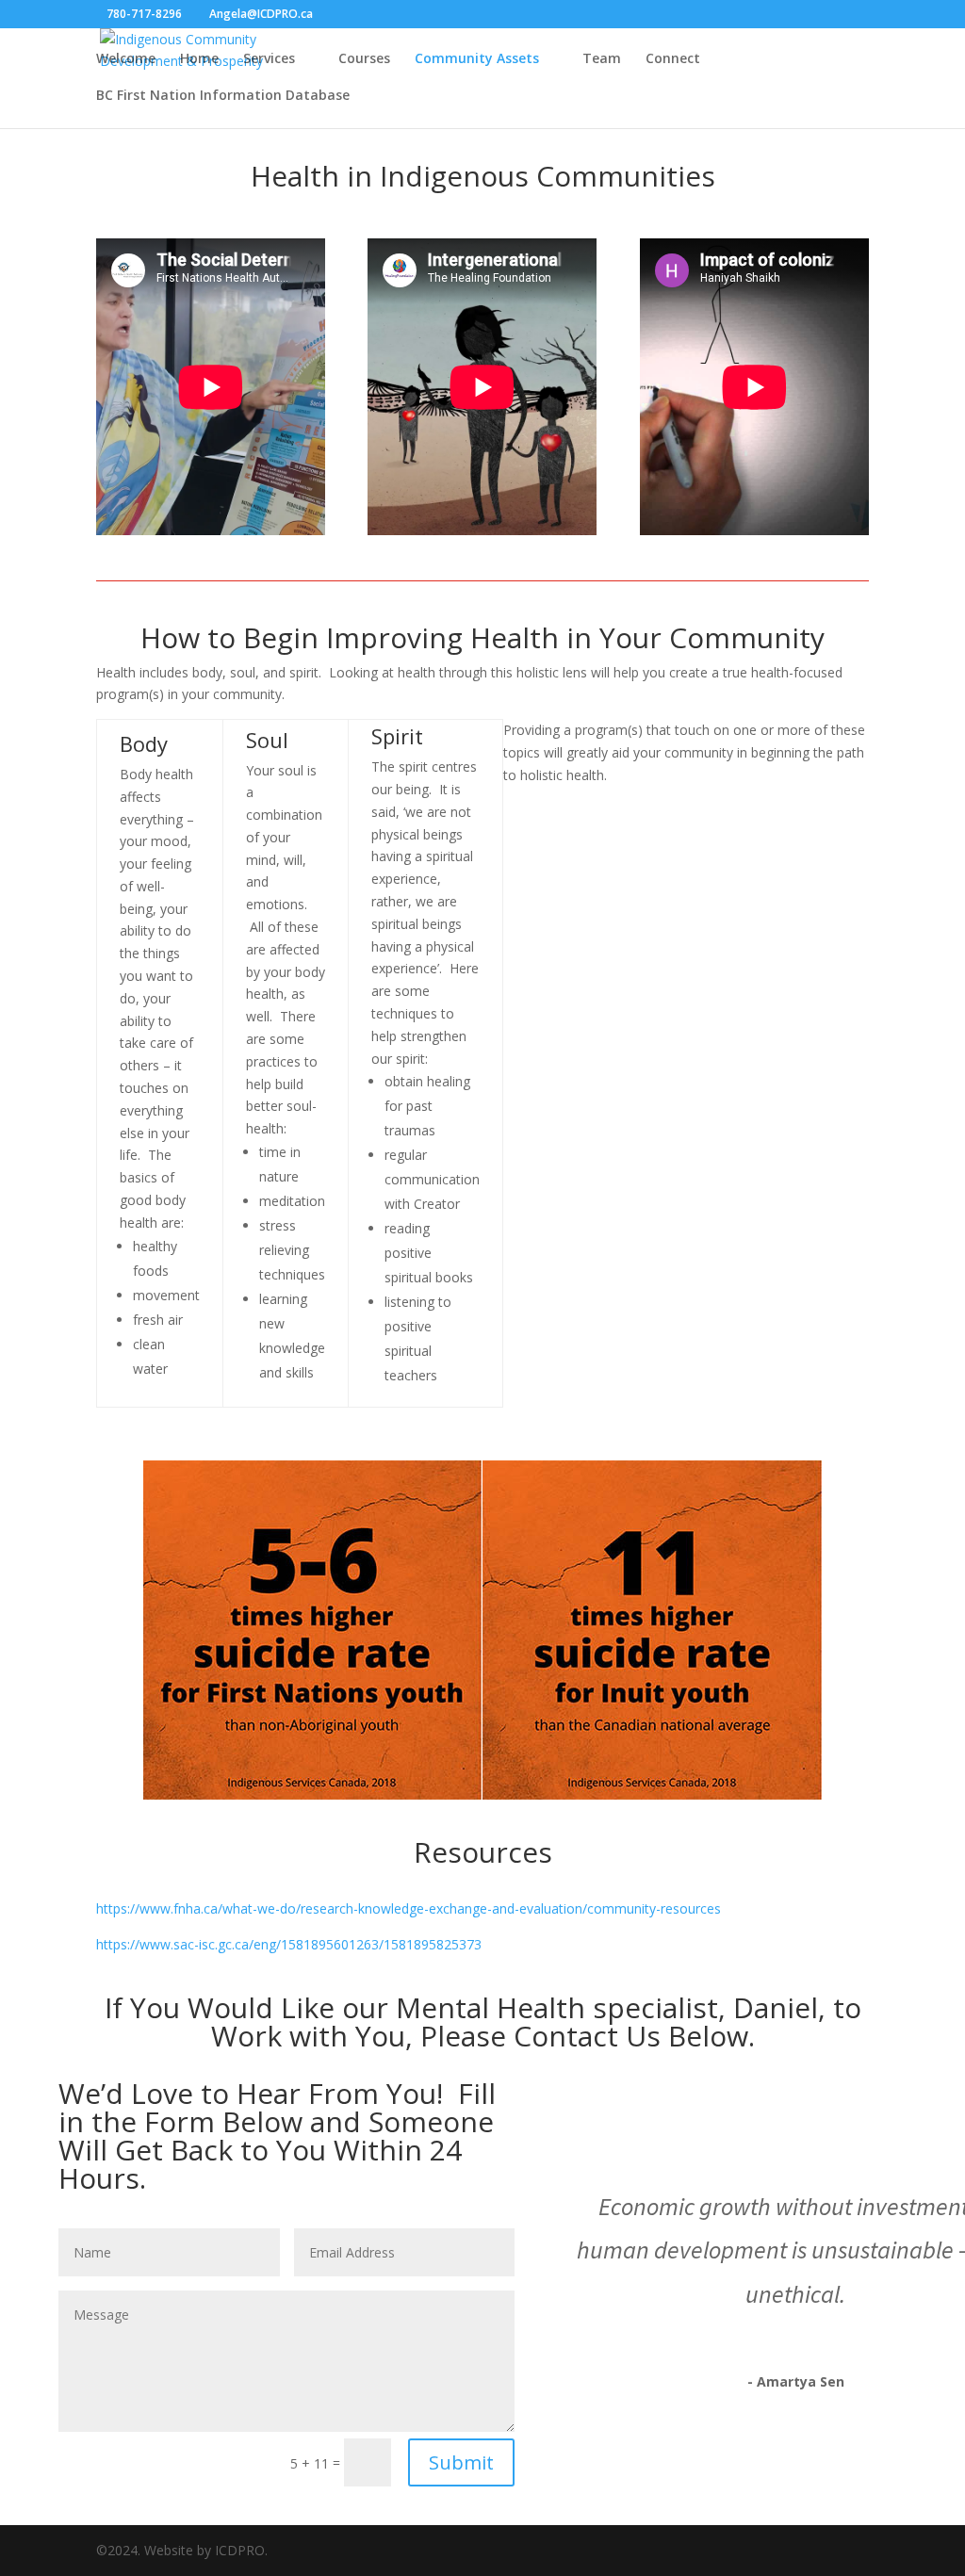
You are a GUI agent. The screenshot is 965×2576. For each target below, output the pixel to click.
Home (199, 59)
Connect (673, 59)
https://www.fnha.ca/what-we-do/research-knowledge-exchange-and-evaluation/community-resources (409, 1908)
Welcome (126, 59)
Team (602, 59)
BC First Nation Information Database (223, 96)
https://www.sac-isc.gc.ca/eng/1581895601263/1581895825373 (289, 1944)
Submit (461, 2462)
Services (269, 59)
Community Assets (477, 59)
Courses (364, 59)
